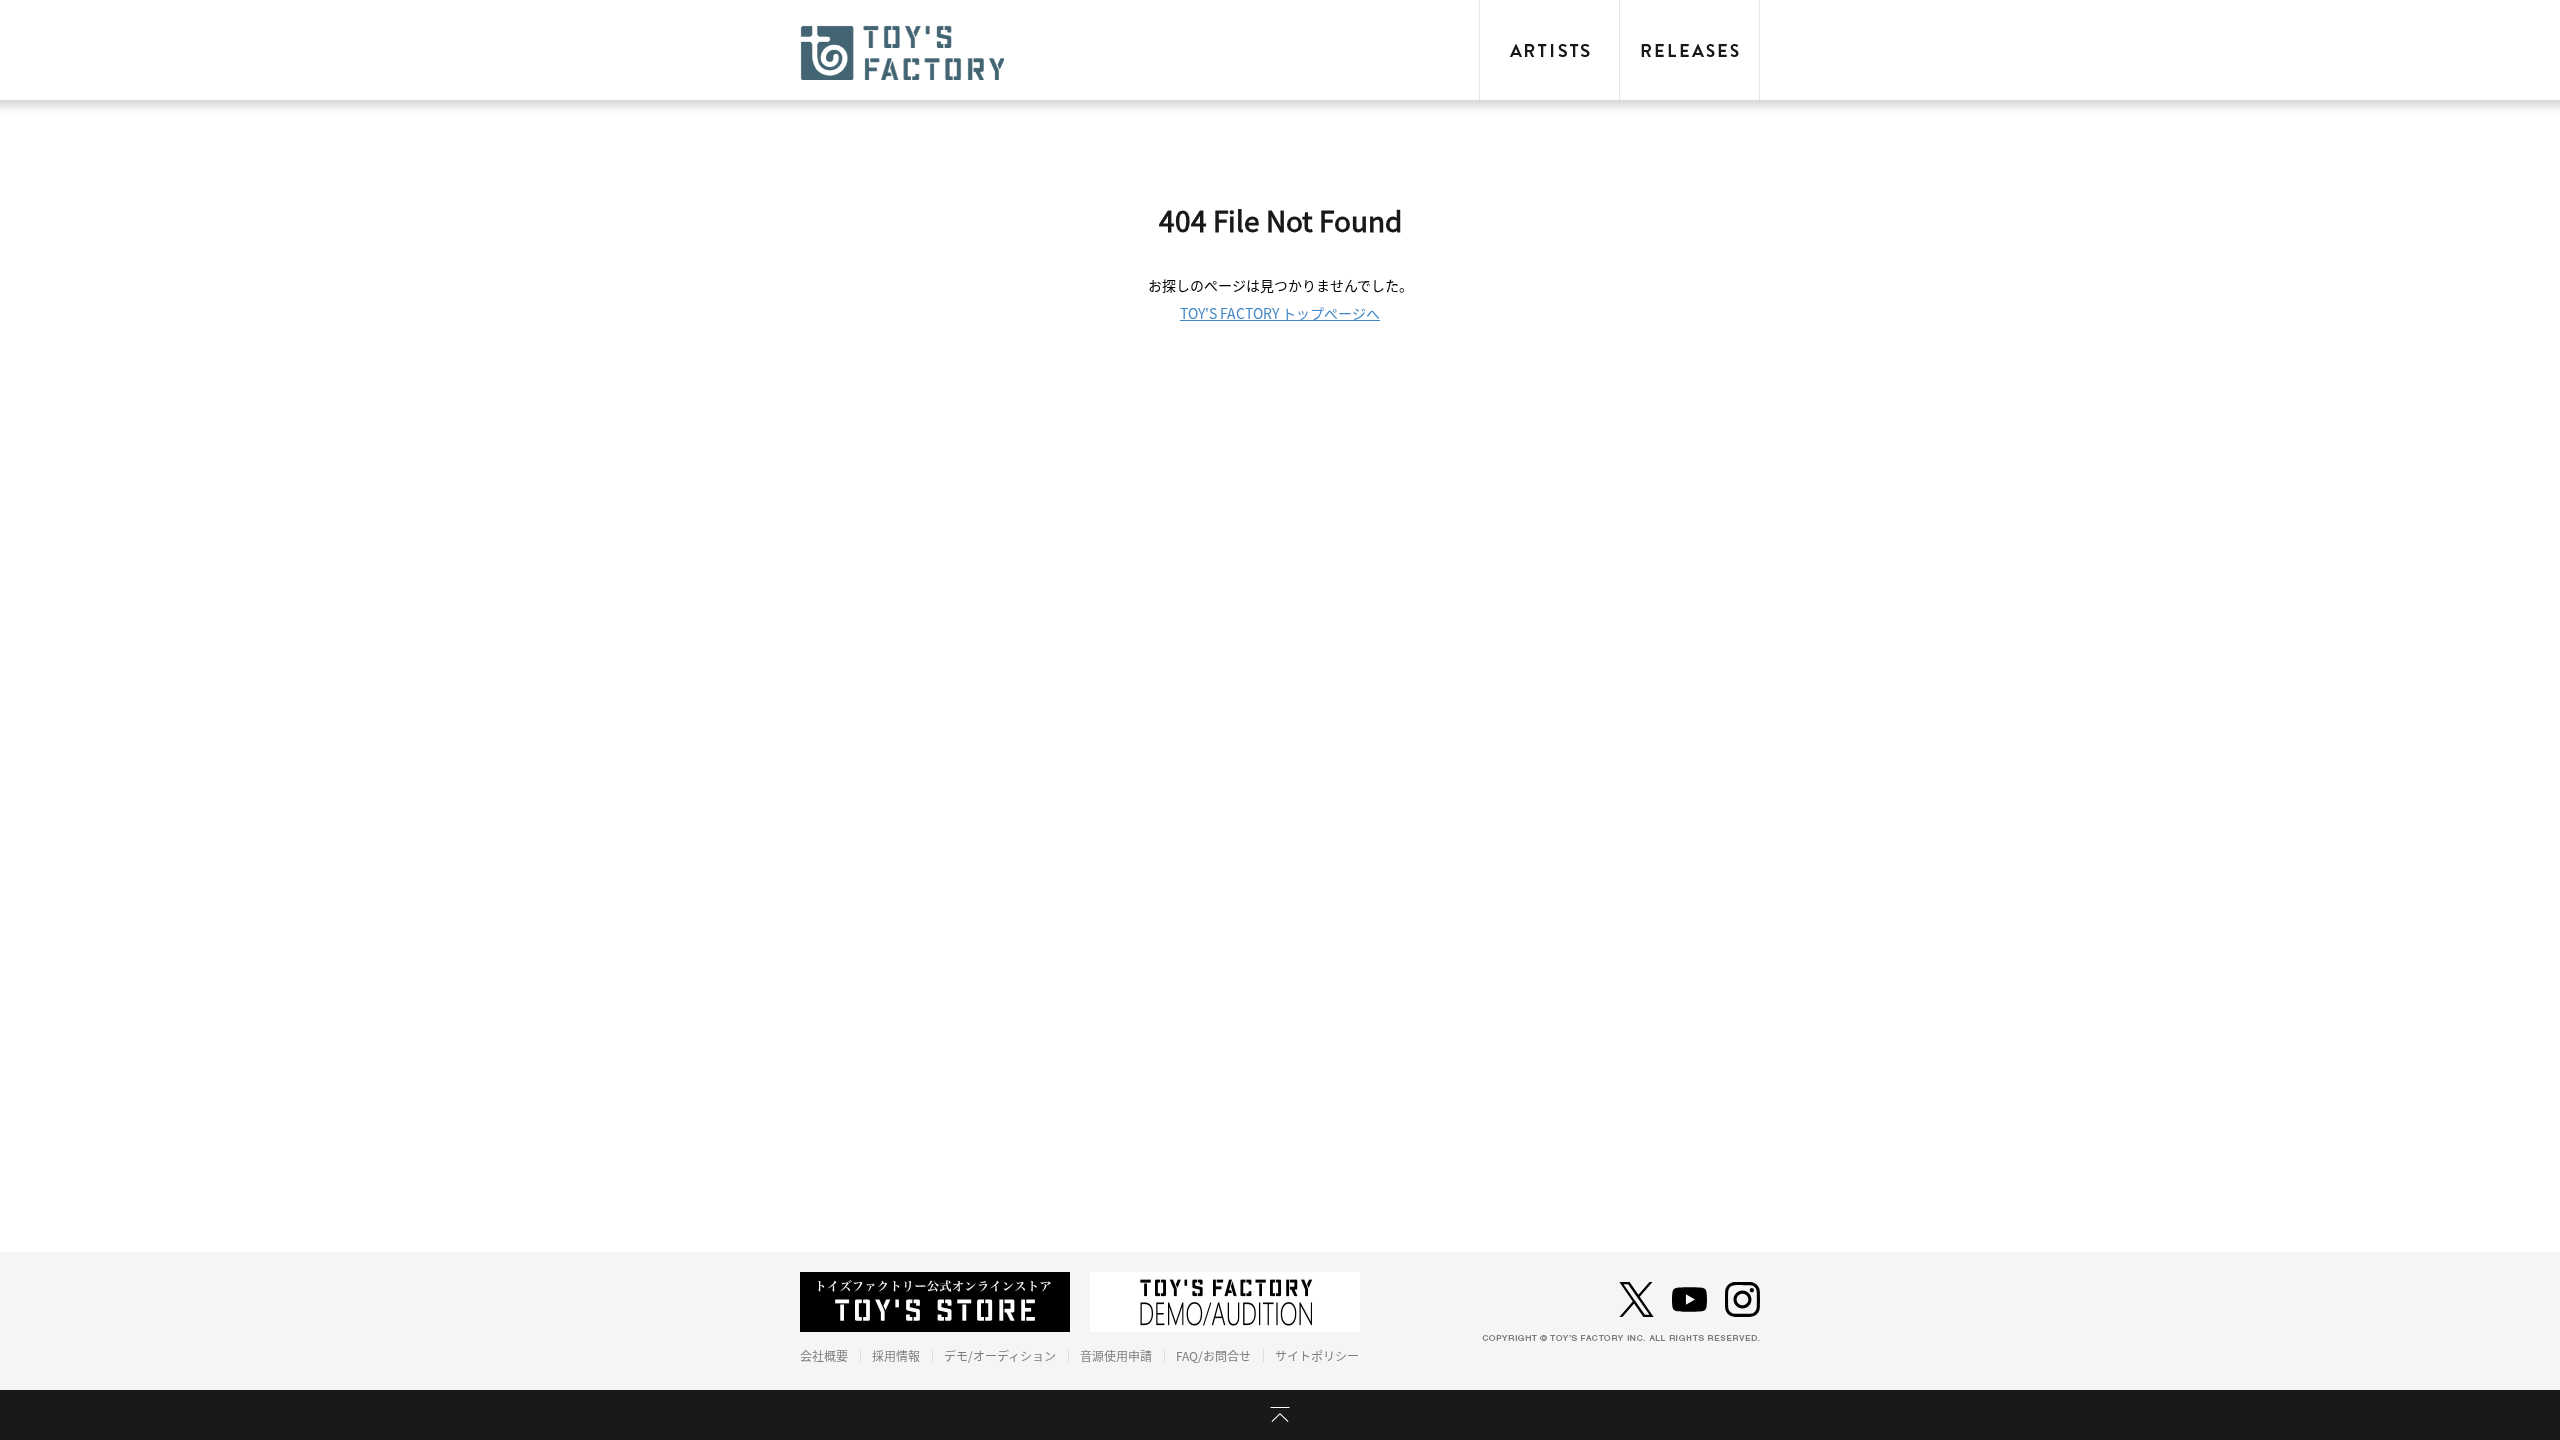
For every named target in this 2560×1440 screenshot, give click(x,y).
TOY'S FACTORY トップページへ (1280, 314)
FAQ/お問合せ (1213, 1356)
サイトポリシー (1317, 1356)
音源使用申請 (1116, 1356)
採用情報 (896, 1356)
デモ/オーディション (1000, 1356)
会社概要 (824, 1356)
